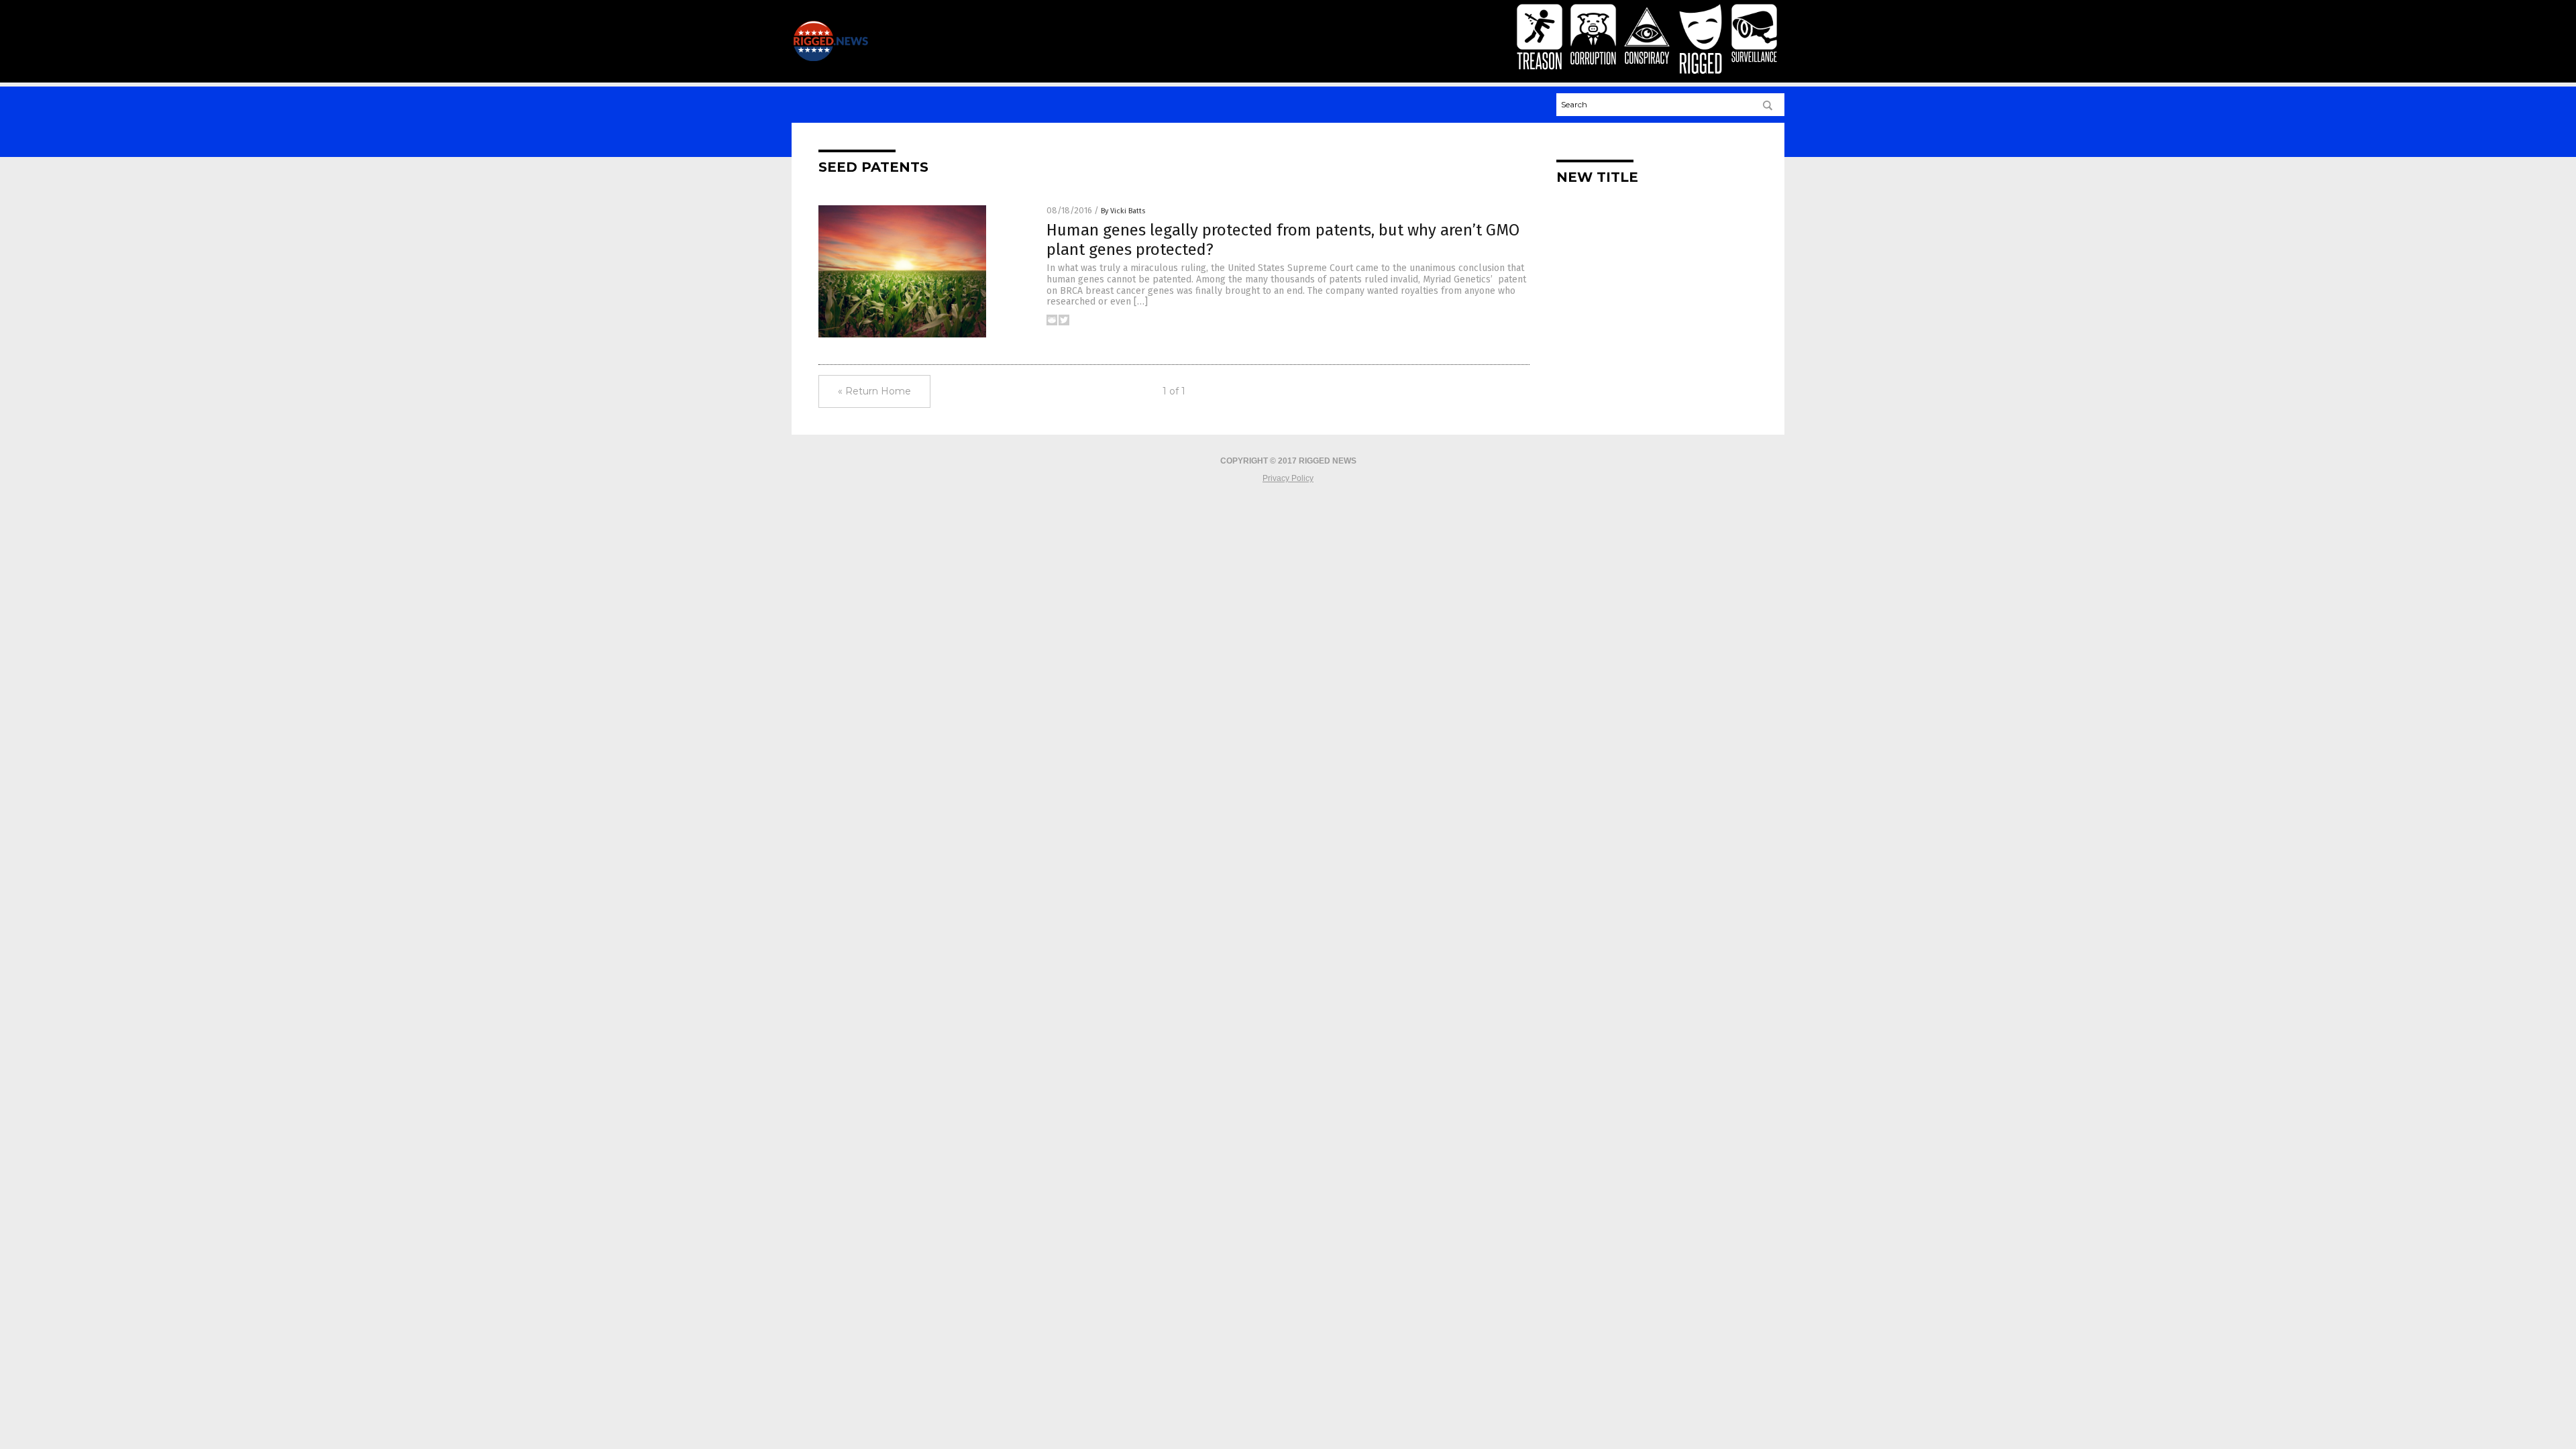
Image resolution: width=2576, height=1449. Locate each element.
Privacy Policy (1288, 478)
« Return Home (874, 391)
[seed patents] (830, 58)
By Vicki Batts (1123, 211)
